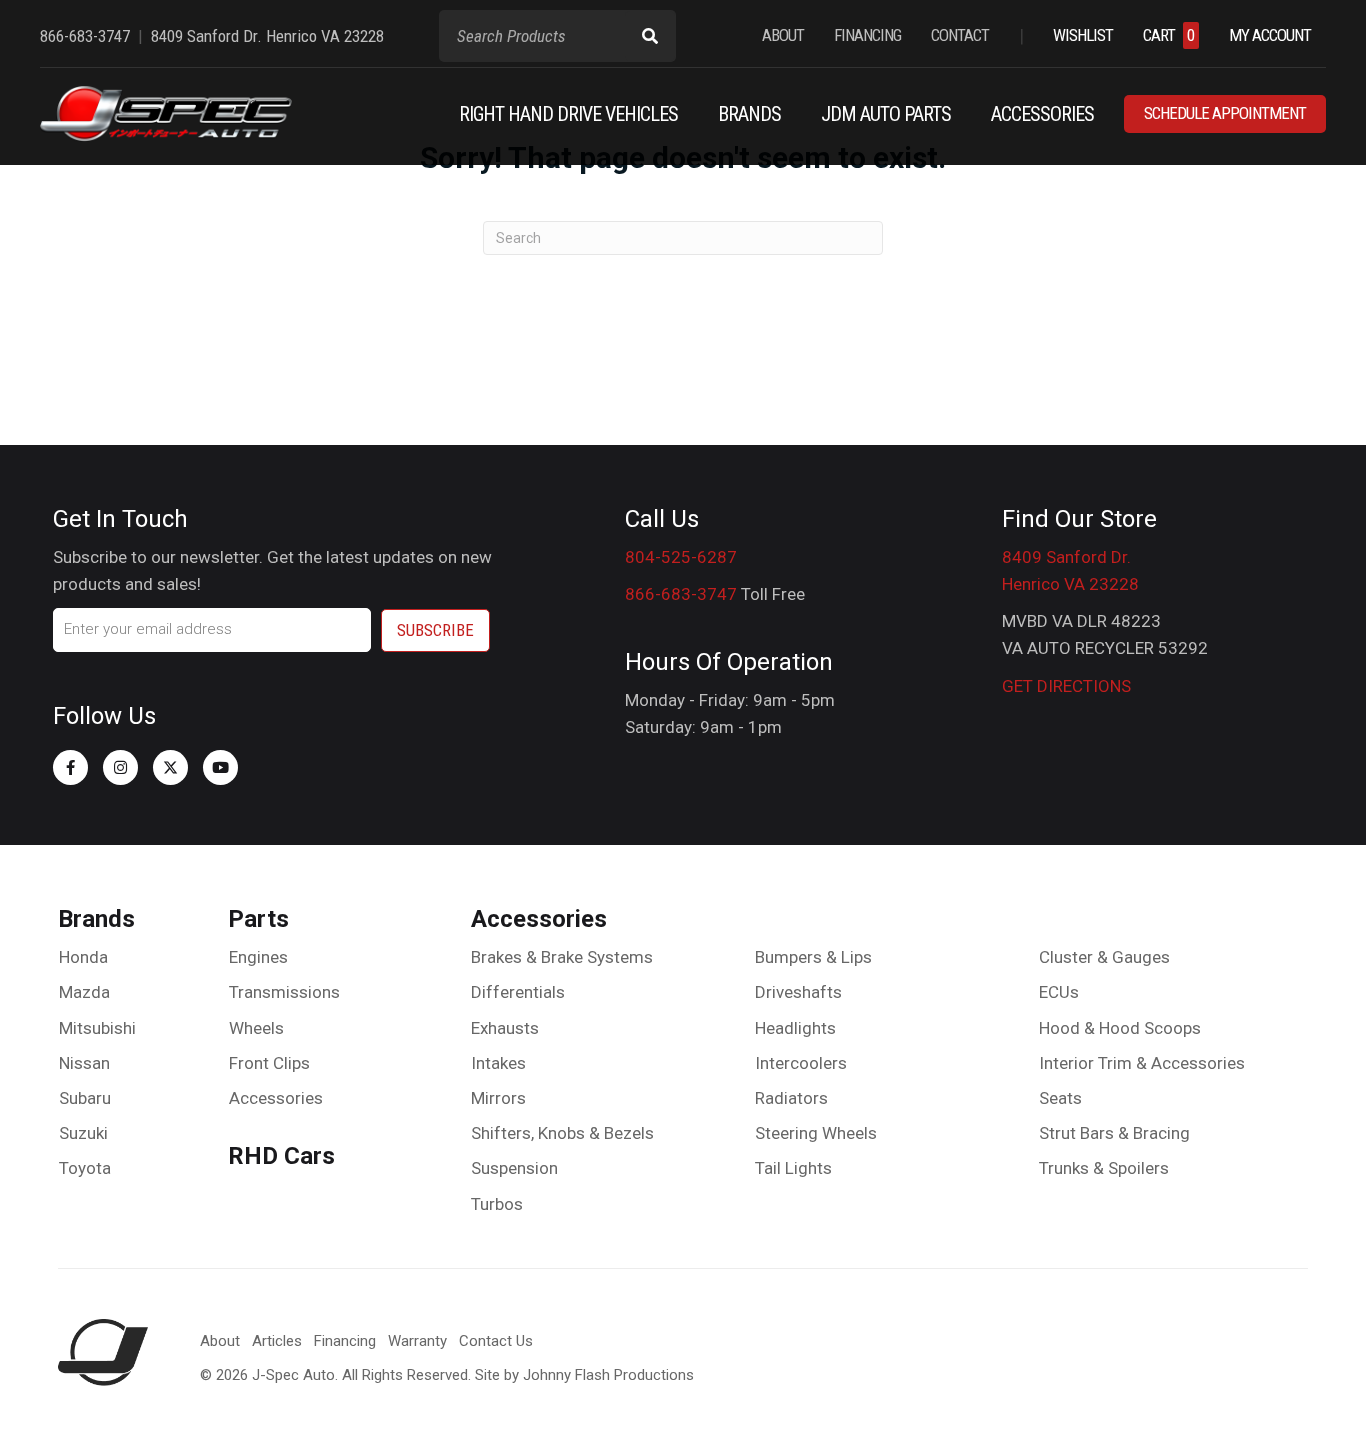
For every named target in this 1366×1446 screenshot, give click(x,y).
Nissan (84, 1063)
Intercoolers (801, 1063)
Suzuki (83, 1133)
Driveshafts (798, 992)
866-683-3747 (681, 594)
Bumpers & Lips (813, 957)
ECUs (1059, 992)
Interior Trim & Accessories (1142, 1063)
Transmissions (284, 992)
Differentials (518, 992)
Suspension (514, 1168)
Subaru (85, 1098)
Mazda (84, 992)
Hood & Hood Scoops (1120, 1028)
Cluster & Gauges (1104, 957)
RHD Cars (281, 1156)
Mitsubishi (97, 1028)
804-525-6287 (681, 557)
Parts (258, 919)
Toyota (85, 1168)
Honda (83, 957)
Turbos (497, 1204)
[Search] (650, 36)
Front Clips (269, 1063)
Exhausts (505, 1028)
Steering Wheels (816, 1133)
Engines (258, 957)
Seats (1060, 1098)
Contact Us (496, 1341)
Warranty (417, 1341)
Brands (96, 919)
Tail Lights (793, 1168)
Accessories (276, 1098)
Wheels (256, 1028)
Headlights (795, 1028)
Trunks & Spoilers (1104, 1168)
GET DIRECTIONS (1066, 686)
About (220, 1341)
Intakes (498, 1063)
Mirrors (498, 1098)
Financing (345, 1341)
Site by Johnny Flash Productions (584, 1375)
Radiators (791, 1098)
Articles (277, 1341)
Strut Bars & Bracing (1114, 1133)
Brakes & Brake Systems (562, 957)
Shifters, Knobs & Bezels (562, 1133)
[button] (70, 767)
